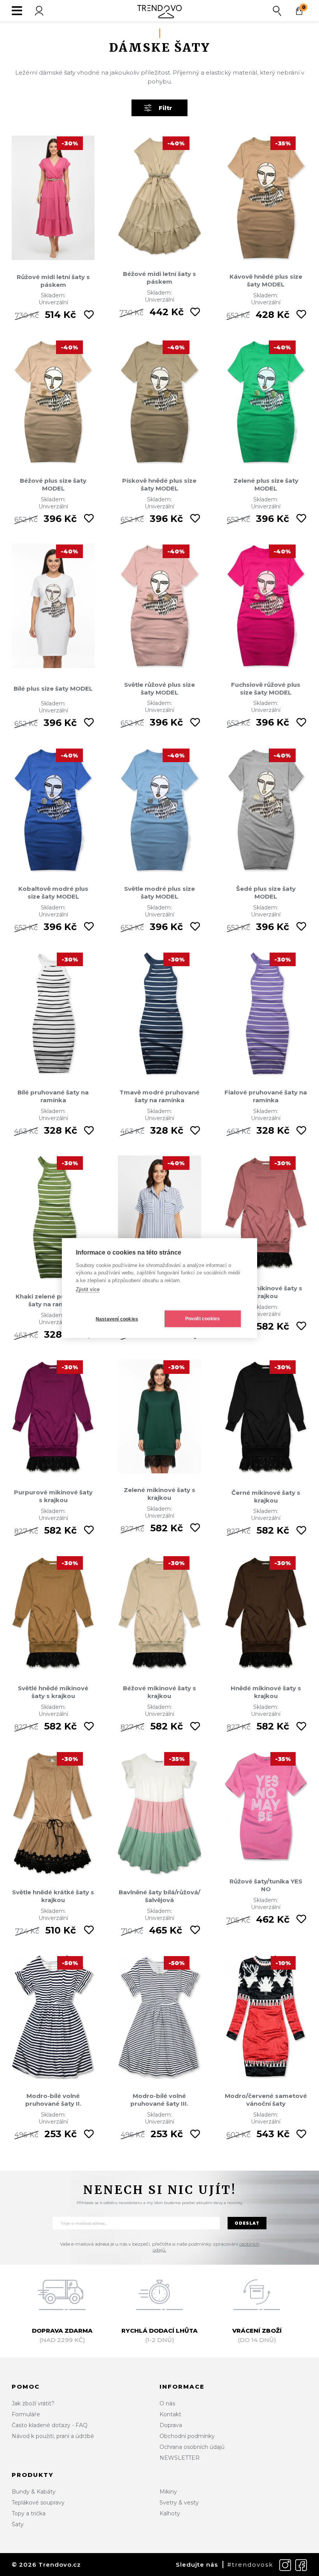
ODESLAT (247, 2223)
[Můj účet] (39, 11)
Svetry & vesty (179, 2503)
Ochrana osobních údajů (192, 2447)
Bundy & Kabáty (34, 2492)
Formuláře (26, 2414)
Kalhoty (170, 2513)
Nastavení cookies (117, 1319)
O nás (167, 2403)
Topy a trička (29, 2513)
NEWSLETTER (180, 2458)
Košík (304, 7)
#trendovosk (250, 2565)
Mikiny (168, 2492)
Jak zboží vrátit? (33, 2403)
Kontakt (170, 2414)
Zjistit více (88, 1289)
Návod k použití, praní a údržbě (53, 2436)
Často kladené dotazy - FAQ (50, 2425)
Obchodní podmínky (187, 2436)
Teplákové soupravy (38, 2503)
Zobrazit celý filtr (165, 108)
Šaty (18, 2524)
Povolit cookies (203, 1319)
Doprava (171, 2425)
